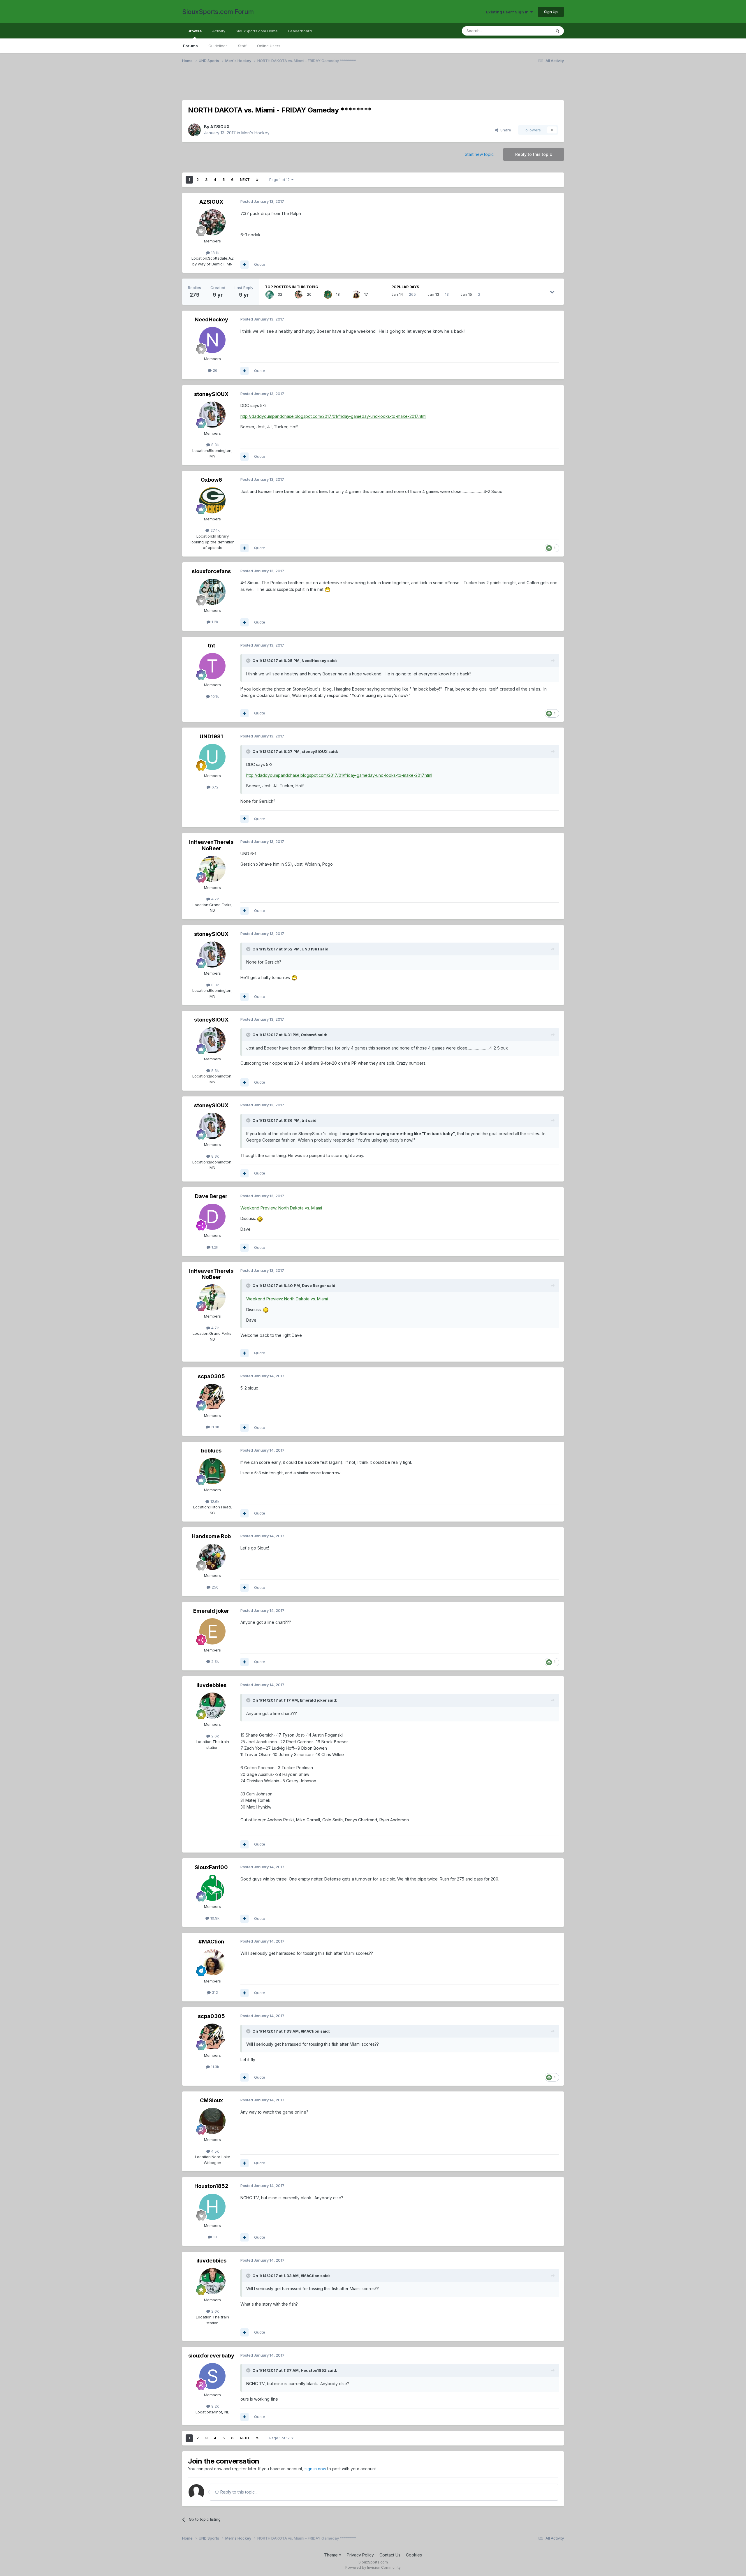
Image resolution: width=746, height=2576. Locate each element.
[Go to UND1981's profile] (212, 757)
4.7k (214, 899)
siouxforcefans (211, 571)
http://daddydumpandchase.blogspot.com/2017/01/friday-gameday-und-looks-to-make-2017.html (333, 416)
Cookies (414, 2555)
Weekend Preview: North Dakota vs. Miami (281, 1208)
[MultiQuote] (244, 265)
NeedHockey (211, 319)
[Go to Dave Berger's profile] (212, 1217)
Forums (190, 46)
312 (214, 1992)
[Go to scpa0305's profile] (299, 295)
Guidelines (218, 46)
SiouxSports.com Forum (218, 12)
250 (214, 1587)
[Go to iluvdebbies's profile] (212, 1706)
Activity (219, 31)
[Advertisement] (357, 85)
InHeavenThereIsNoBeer (211, 845)
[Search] (557, 31)
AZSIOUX (220, 127)
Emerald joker (211, 1611)
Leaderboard (300, 31)
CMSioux (211, 2100)
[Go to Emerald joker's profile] (212, 1631)
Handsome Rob (211, 1536)
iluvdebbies (211, 1685)
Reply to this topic (534, 154)
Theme (331, 2555)
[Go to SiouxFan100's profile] (212, 1888)
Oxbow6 (211, 480)
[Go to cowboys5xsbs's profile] (270, 295)
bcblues (211, 1451)
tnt (211, 646)
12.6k (214, 1501)
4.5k (214, 2151)
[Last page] (257, 180)
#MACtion (211, 1942)
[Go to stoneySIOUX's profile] (212, 415)
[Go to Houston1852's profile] (212, 2207)
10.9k (214, 1918)
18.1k (214, 253)
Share (505, 130)
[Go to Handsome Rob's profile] (212, 1557)
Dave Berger (211, 1196)
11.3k (214, 1427)
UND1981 (211, 736)
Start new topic (479, 154)
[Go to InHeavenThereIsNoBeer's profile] (212, 869)
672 (214, 787)
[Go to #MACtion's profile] (356, 295)
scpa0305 (211, 1376)
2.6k (214, 1736)
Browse (195, 31)
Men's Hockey (255, 133)
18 (214, 2237)
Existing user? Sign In (508, 12)
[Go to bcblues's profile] (328, 295)
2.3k (214, 1661)
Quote (260, 264)
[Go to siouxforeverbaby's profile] (212, 2376)
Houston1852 (211, 2186)
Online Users (269, 46)
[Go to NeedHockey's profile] (212, 340)
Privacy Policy (360, 2555)
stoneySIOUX (211, 394)
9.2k (214, 2406)
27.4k (214, 530)
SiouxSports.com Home (257, 31)
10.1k (214, 696)
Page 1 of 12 (280, 180)
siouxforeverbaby (211, 2356)
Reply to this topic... (238, 2492)
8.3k (214, 445)
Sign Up (551, 12)
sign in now (315, 2469)
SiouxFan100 (211, 1867)
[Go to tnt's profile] (212, 666)
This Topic (534, 31)
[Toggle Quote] (249, 661)
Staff (242, 46)
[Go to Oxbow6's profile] (212, 500)
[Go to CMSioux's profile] (212, 2121)
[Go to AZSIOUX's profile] (194, 130)
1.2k (214, 622)
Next (245, 180)
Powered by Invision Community (373, 2567)
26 (214, 370)
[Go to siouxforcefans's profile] (212, 592)
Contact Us (390, 2555)
